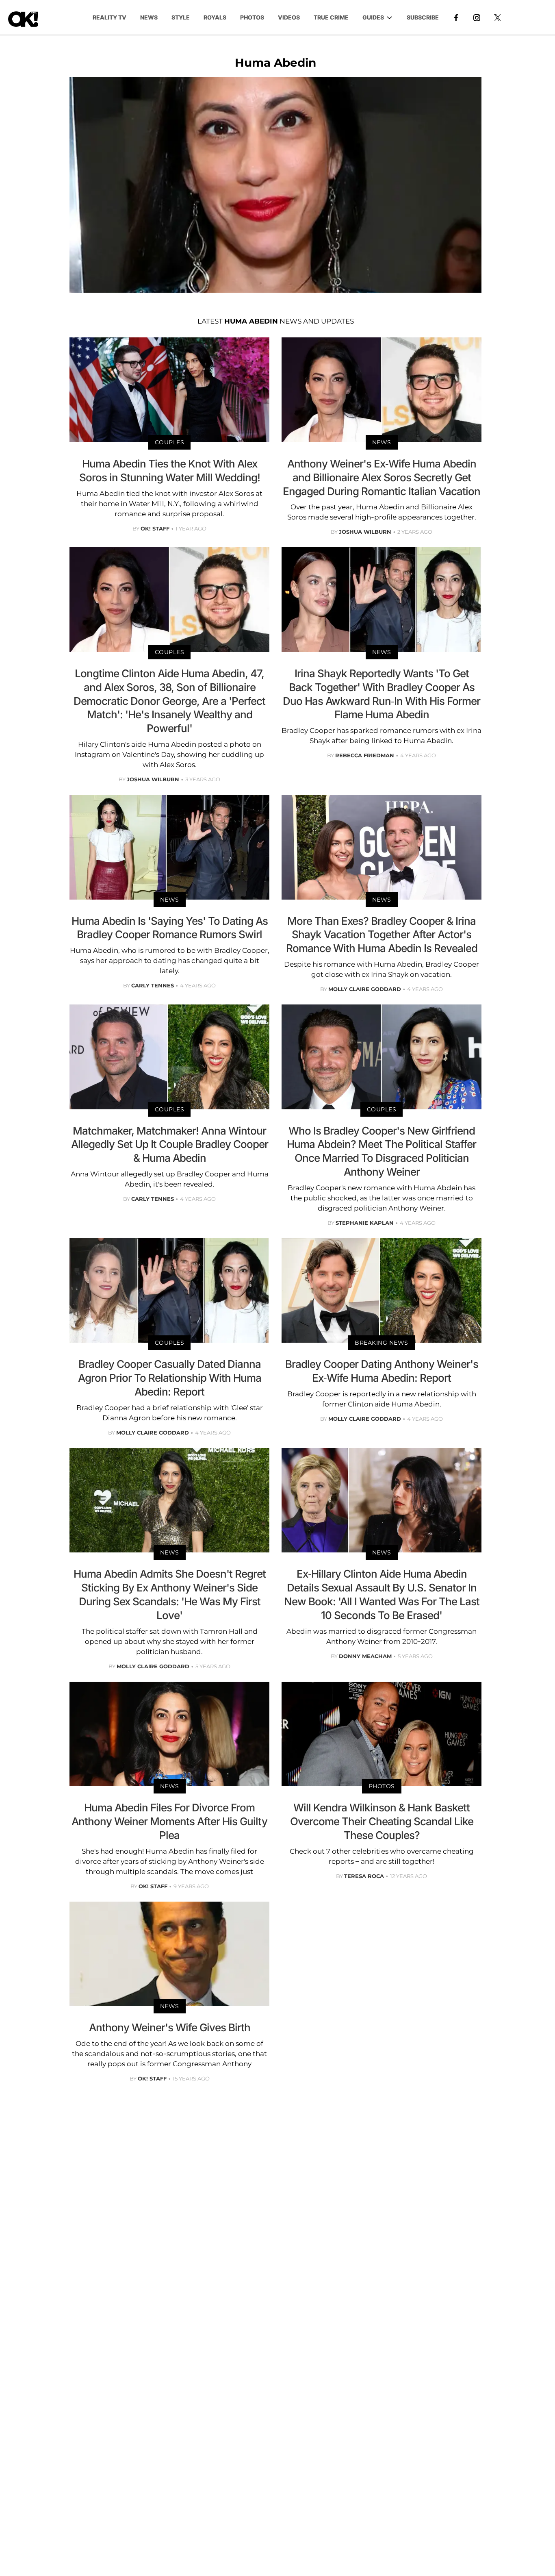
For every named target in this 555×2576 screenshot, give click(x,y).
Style (181, 17)
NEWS (149, 17)
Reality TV (109, 17)
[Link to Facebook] (456, 17)
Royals (215, 17)
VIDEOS (289, 17)
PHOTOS (252, 17)
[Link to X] (498, 17)
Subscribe (423, 17)
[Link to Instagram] (477, 17)
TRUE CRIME (331, 17)
